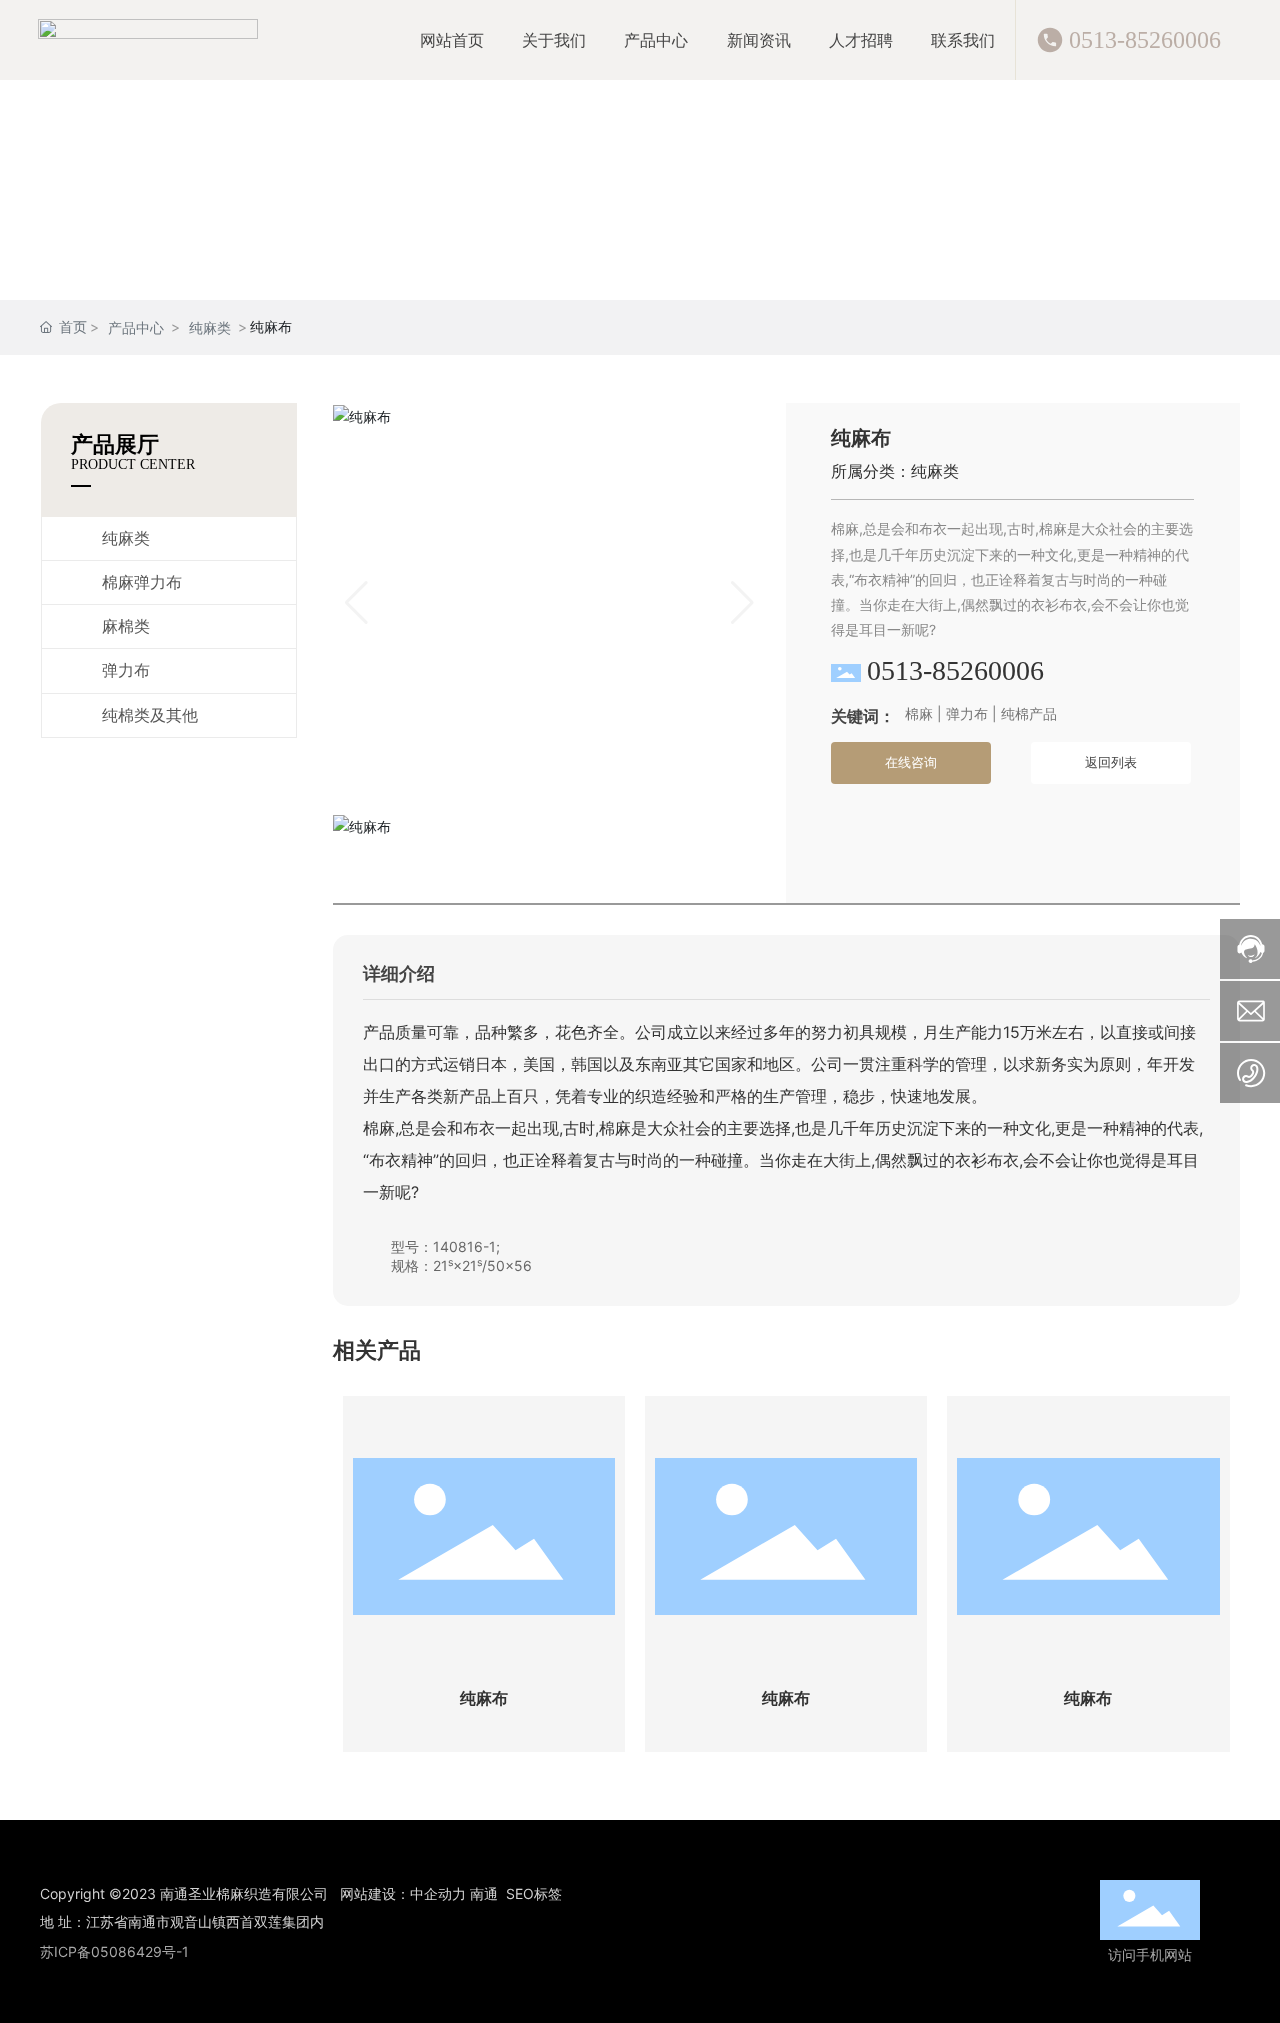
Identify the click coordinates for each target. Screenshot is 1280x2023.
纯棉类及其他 (150, 715)
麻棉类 (126, 626)
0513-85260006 (1145, 40)
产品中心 (136, 327)
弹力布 (126, 670)
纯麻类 (210, 327)
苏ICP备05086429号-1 (114, 1951)
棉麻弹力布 (142, 582)
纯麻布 (484, 1698)
